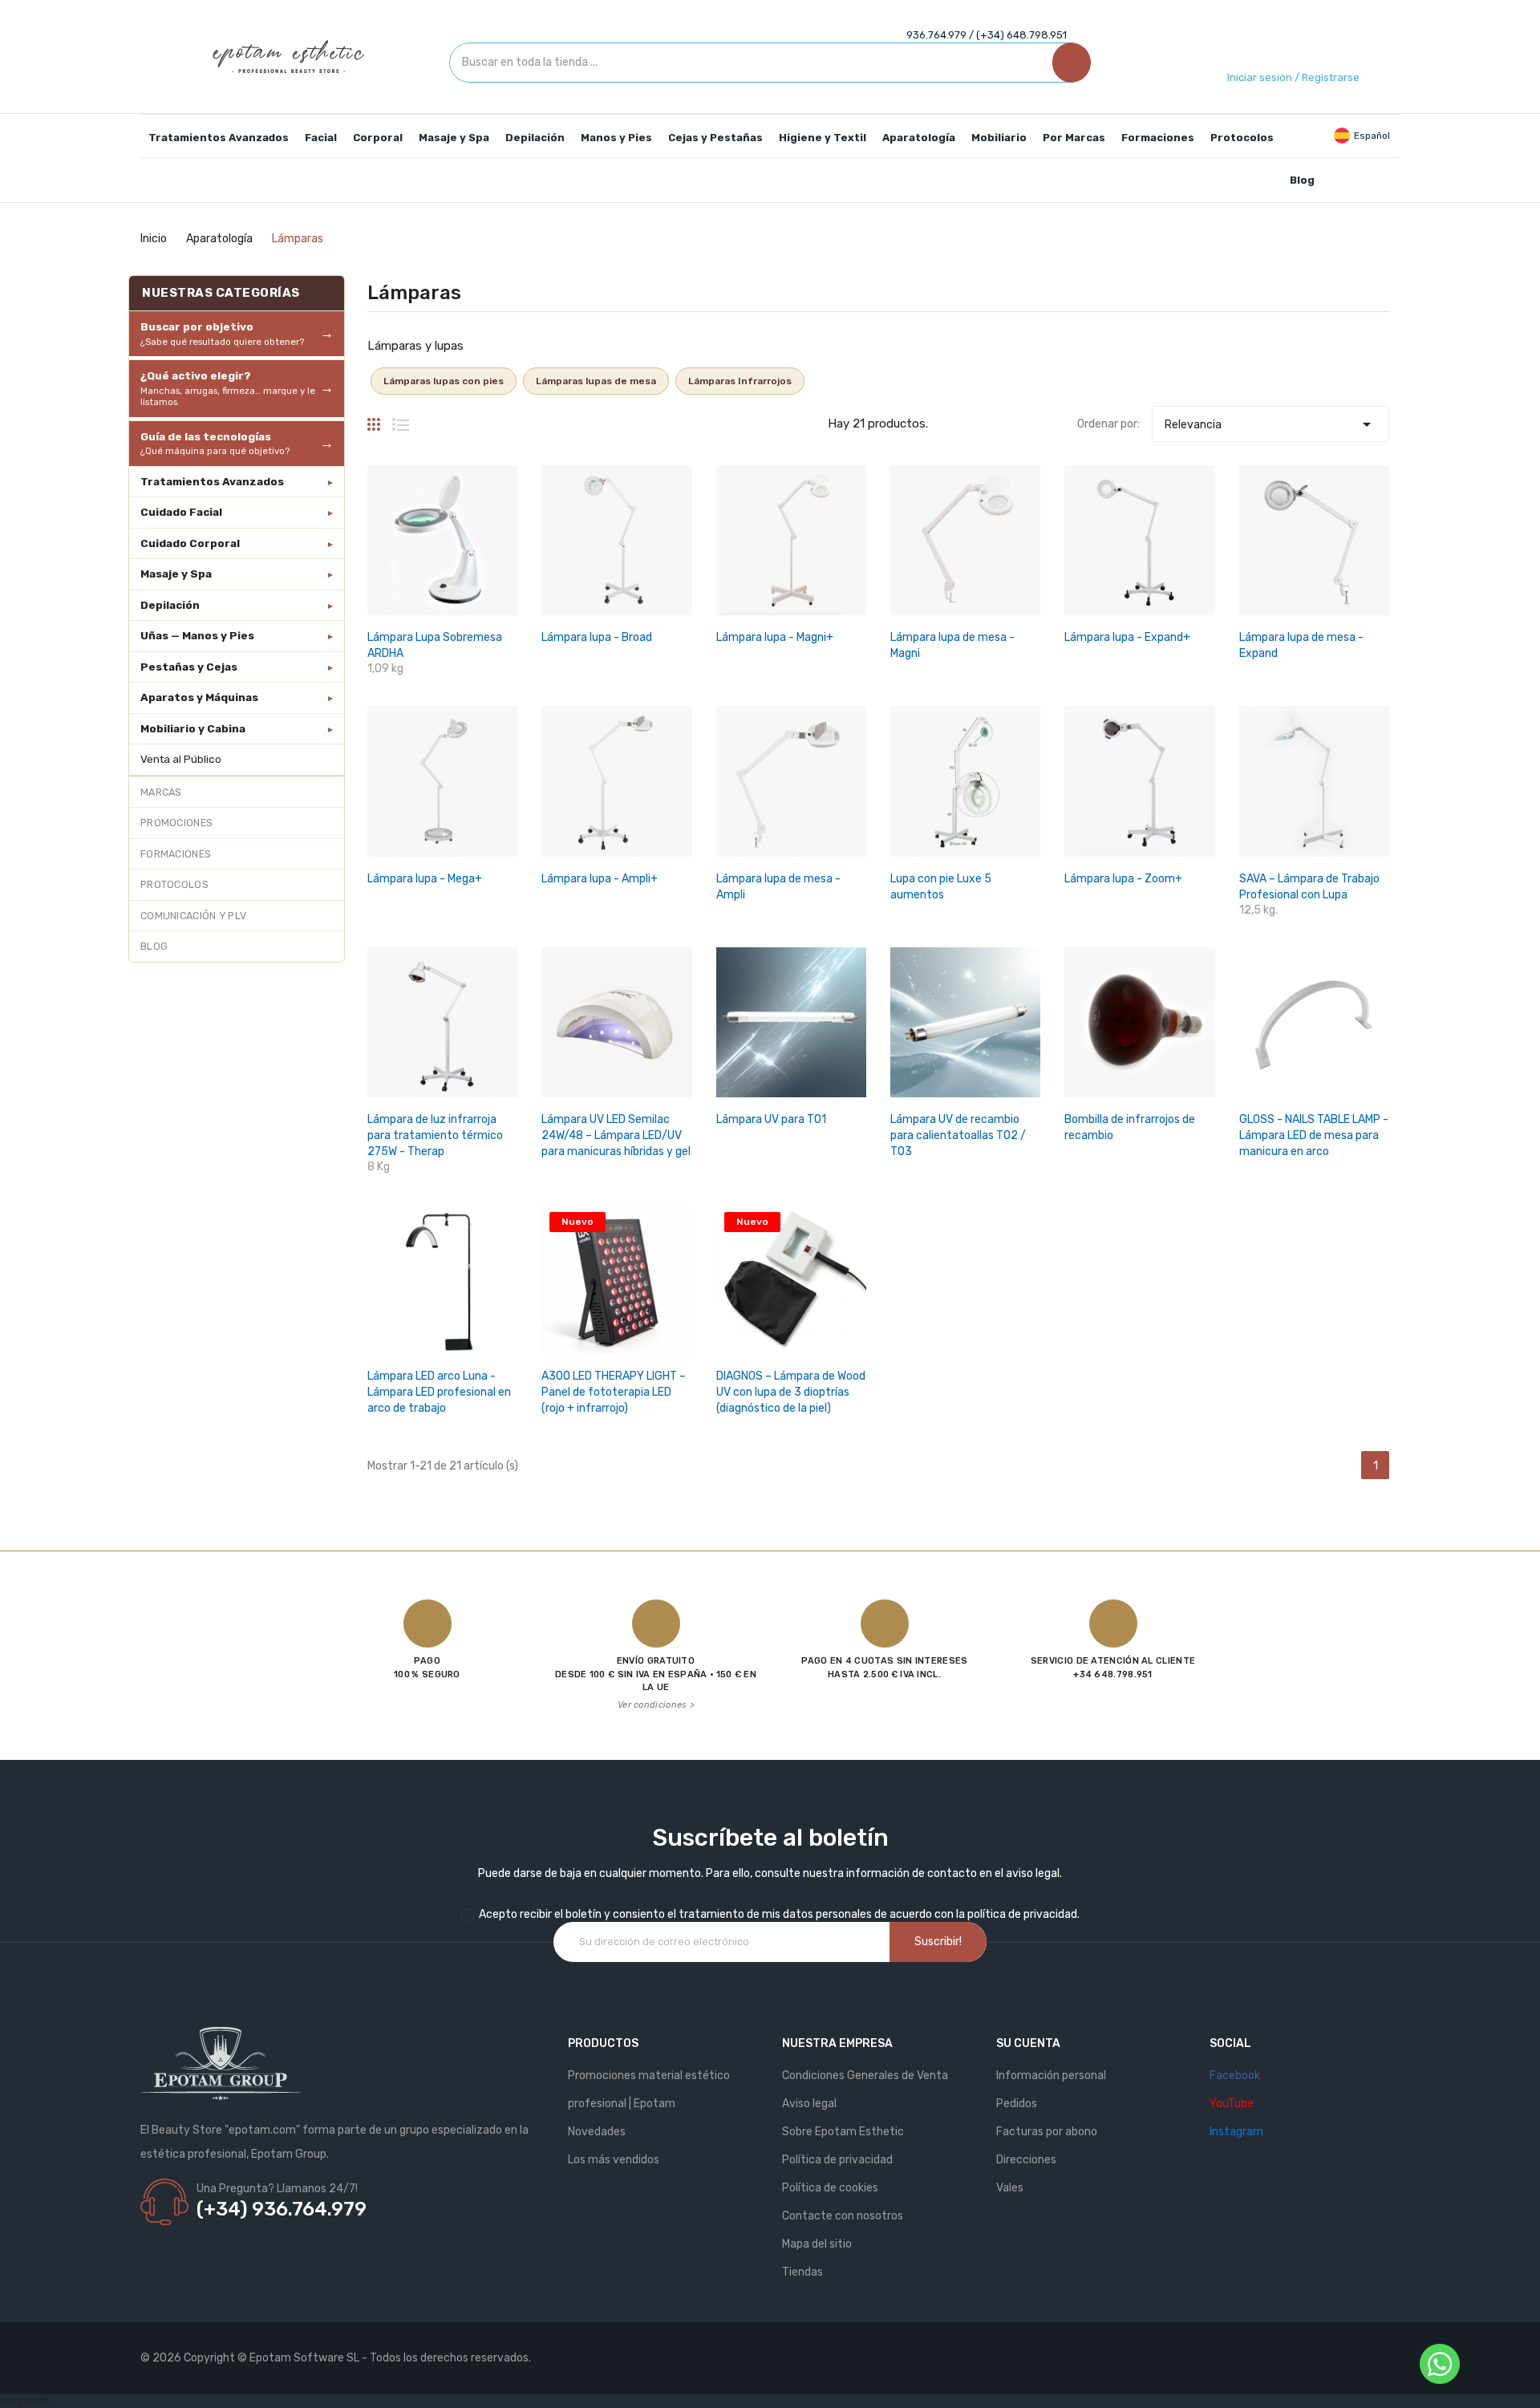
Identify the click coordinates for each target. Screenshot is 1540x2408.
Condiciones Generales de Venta (865, 2076)
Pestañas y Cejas (189, 667)
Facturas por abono (1047, 2132)
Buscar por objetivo (222, 334)
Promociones (176, 823)
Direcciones (1026, 2160)
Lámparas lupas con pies (444, 381)
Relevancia (1270, 424)
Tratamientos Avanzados (212, 481)
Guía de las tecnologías (215, 444)
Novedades (597, 2132)
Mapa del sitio (817, 2244)
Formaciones (176, 854)
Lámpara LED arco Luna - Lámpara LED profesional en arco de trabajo (439, 1392)
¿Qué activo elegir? (228, 388)
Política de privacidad (837, 2160)
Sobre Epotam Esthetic (843, 2132)
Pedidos (1017, 2104)
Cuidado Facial (181, 512)
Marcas (161, 792)
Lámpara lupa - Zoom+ (1123, 879)
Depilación (170, 605)
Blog (154, 946)
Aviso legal (809, 2104)
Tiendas (802, 2272)
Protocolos (174, 884)
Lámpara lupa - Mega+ (425, 879)
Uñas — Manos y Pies (197, 635)
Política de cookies (830, 2188)
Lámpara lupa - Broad (597, 637)
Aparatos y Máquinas (199, 697)
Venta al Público (181, 759)
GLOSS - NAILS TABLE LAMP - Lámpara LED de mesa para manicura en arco (1314, 1135)
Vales (1010, 2188)
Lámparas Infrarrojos (740, 381)
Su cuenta (1028, 2043)
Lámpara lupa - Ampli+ (600, 879)
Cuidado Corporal (190, 543)
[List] (401, 418)
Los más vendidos (614, 2160)
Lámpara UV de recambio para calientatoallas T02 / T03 (958, 1135)
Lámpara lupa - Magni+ (775, 637)
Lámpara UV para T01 (771, 1119)
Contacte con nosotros (843, 2216)
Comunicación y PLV (193, 916)
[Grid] (374, 418)
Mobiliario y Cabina (193, 728)
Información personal (1051, 2076)
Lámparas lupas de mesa (596, 381)
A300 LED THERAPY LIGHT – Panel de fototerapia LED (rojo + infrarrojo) (614, 1392)
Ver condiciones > (656, 1705)
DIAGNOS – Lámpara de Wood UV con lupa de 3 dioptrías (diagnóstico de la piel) (791, 1392)
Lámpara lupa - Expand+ (1127, 637)
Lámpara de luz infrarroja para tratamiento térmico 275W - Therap (435, 1135)
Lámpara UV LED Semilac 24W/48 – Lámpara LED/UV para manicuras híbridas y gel (616, 1135)
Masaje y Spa (176, 574)
